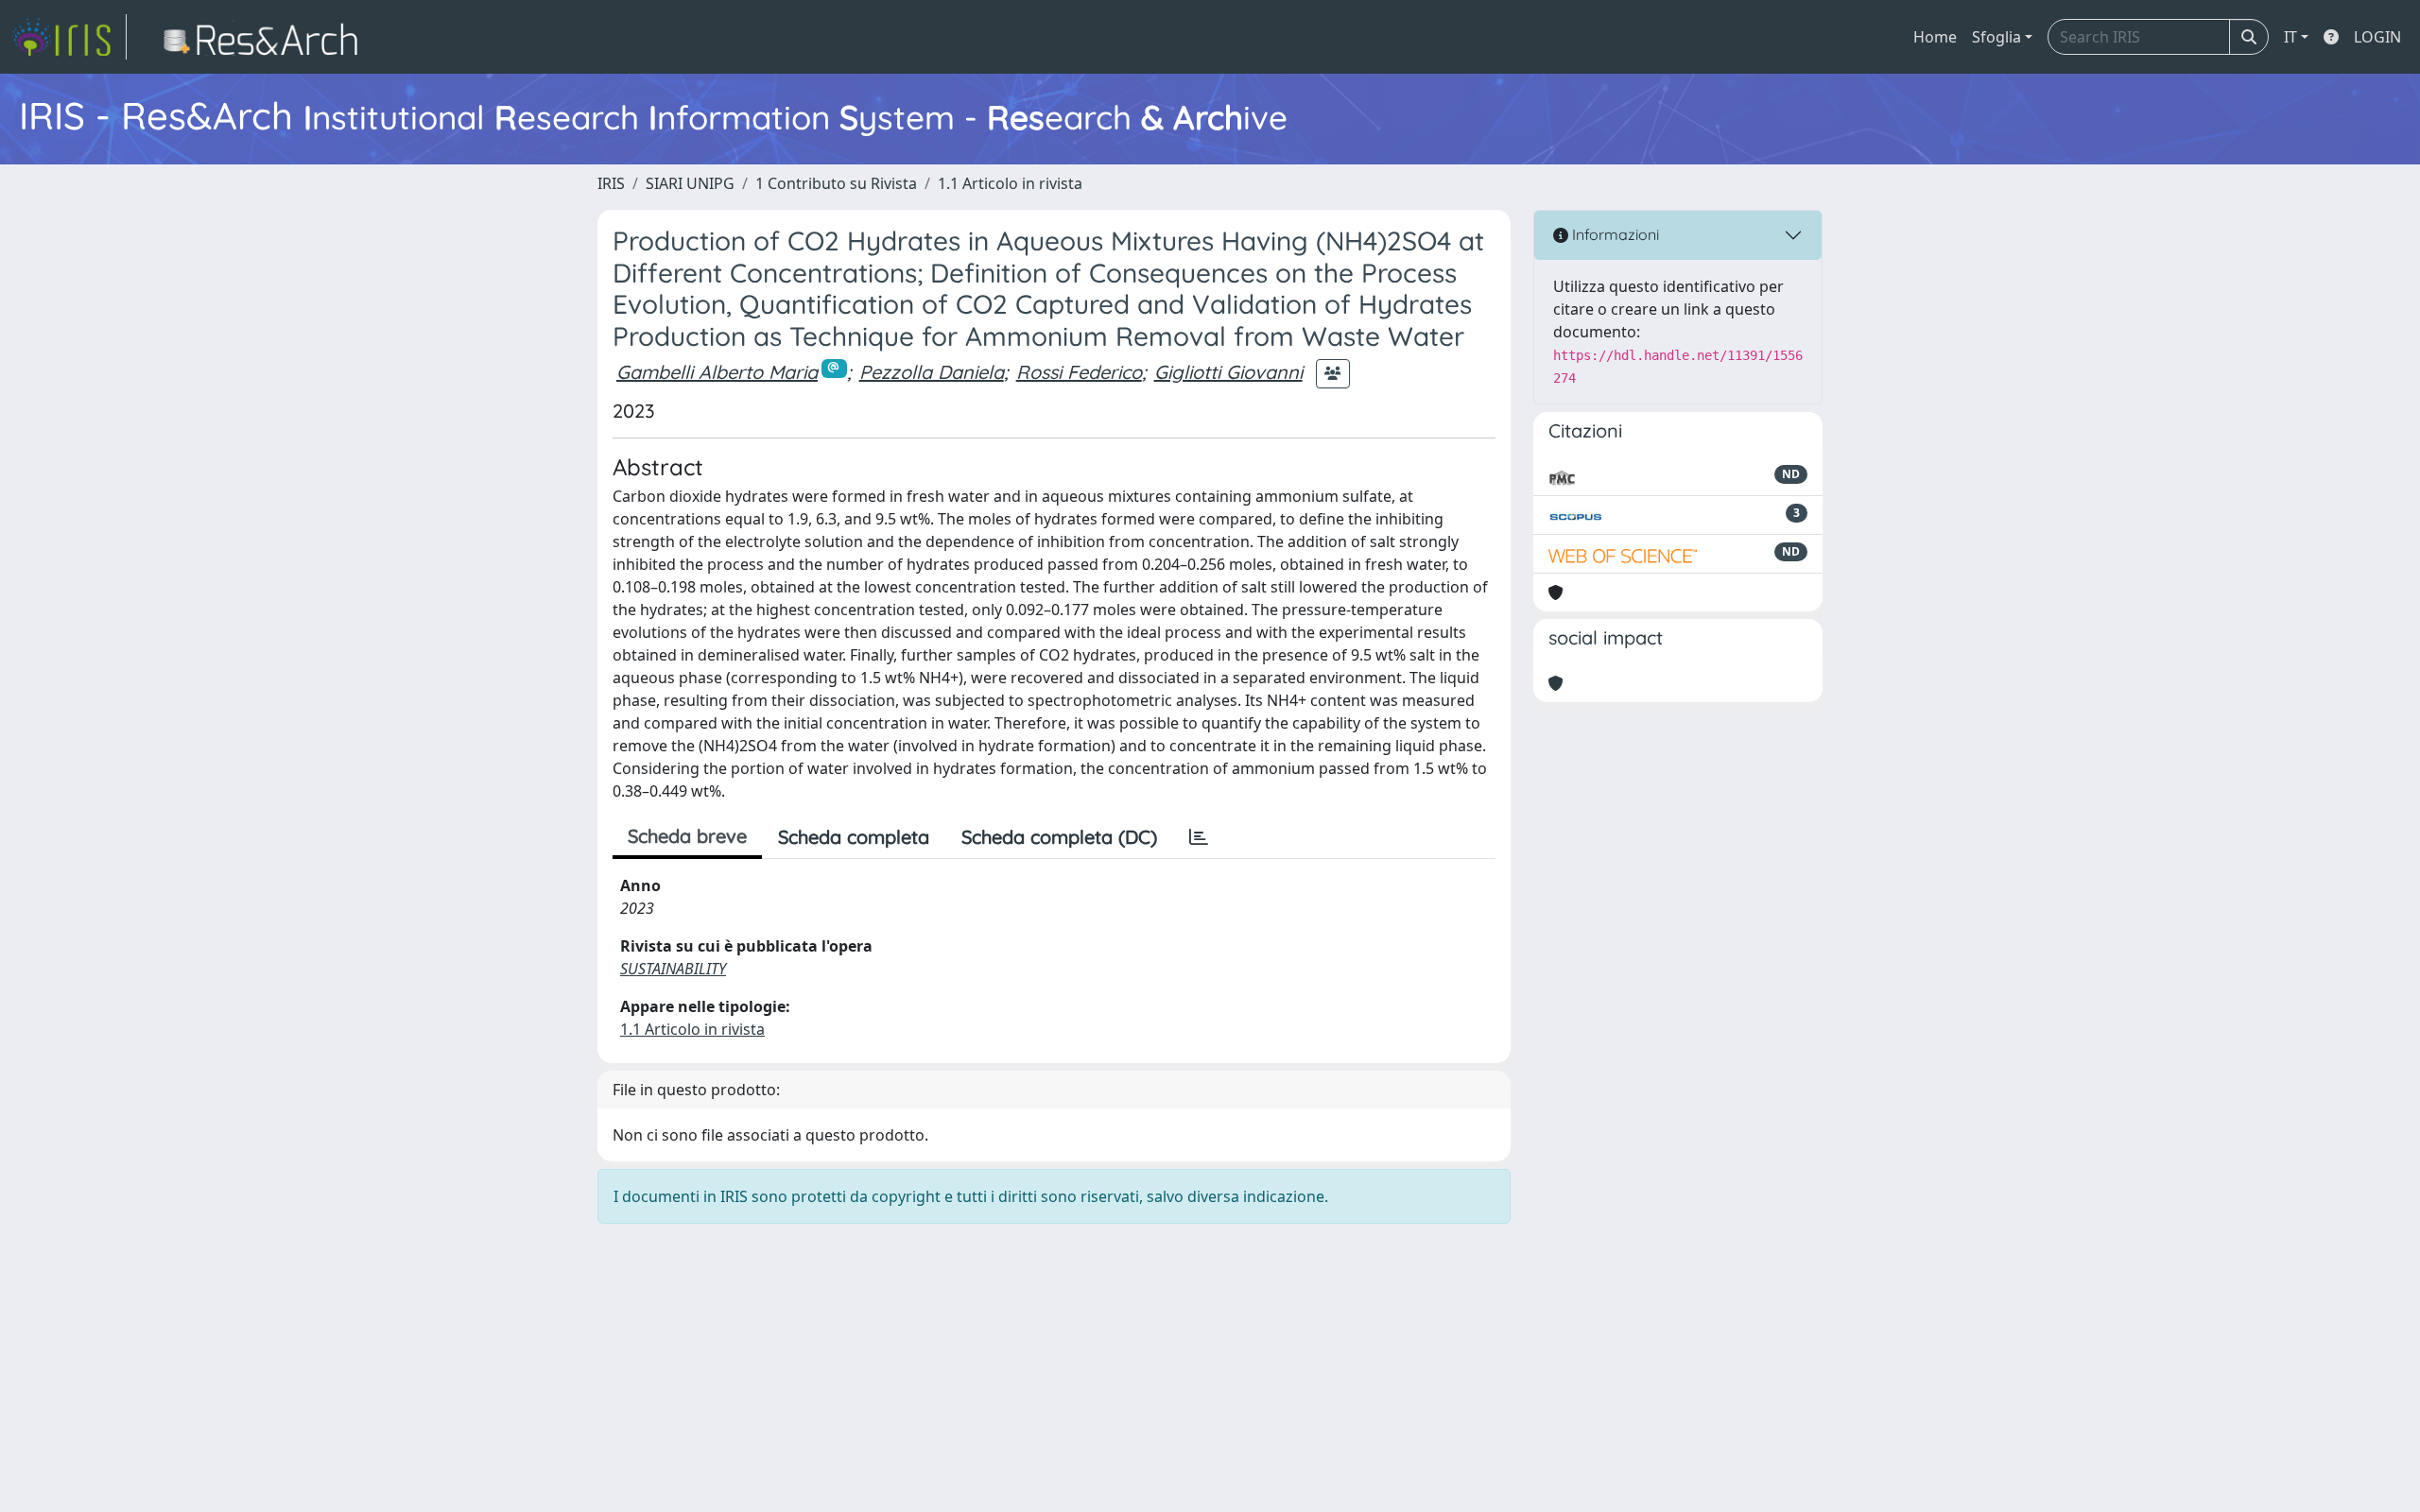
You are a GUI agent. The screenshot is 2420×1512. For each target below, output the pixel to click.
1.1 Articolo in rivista (1010, 183)
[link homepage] (69, 37)
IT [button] (2290, 37)
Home (1935, 37)
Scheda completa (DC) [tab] (1059, 837)
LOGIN (2377, 37)
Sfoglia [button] (1996, 37)
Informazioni (1614, 234)
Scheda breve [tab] (687, 836)
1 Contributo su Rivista (836, 183)
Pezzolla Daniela (932, 372)
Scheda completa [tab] (854, 837)
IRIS (611, 183)
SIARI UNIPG (690, 183)
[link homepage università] (266, 37)
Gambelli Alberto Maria (717, 372)
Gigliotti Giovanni (1228, 372)
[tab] (1199, 837)
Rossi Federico (1079, 372)
